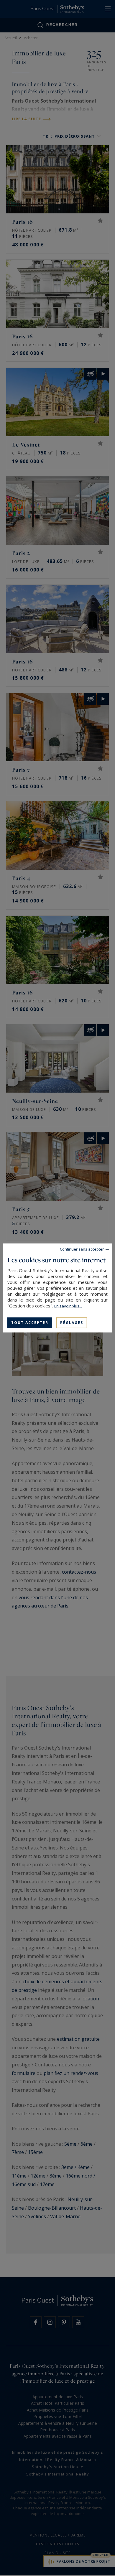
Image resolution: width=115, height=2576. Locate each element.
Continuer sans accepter (82, 1249)
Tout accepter (30, 1323)
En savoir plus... (68, 1306)
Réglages (72, 1323)
